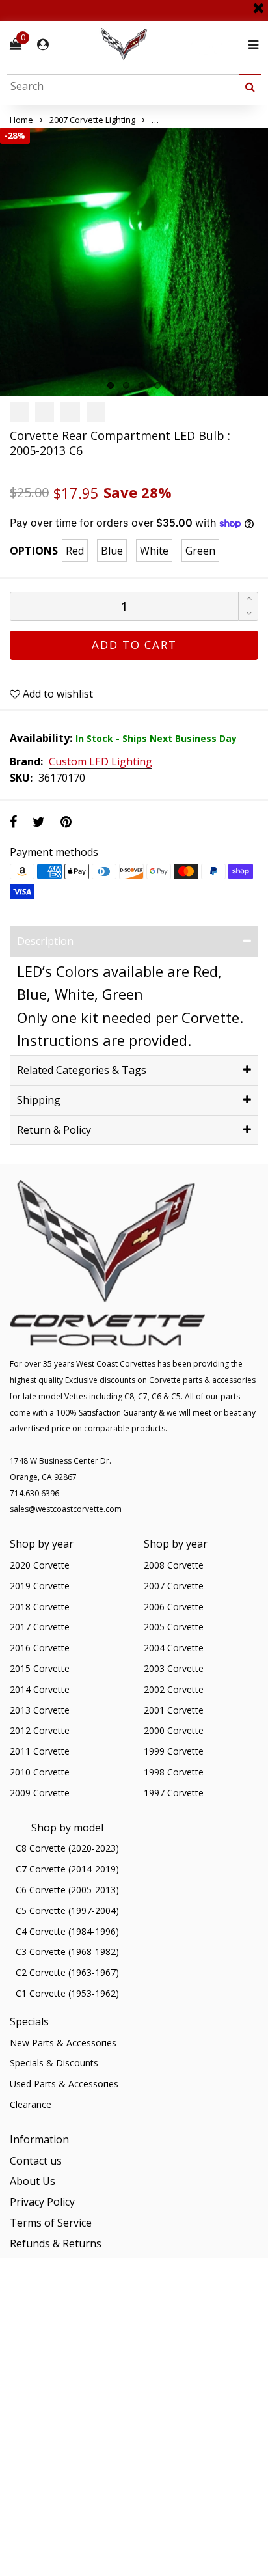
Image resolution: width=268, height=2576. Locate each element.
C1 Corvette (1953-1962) (67, 1993)
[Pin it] (66, 822)
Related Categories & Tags (82, 1070)
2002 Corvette (174, 1689)
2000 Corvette (174, 1730)
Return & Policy (54, 1130)
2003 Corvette (174, 1668)
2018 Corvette (40, 1607)
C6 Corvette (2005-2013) (67, 1890)
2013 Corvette (40, 1710)
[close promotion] (258, 3)
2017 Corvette (40, 1627)
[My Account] (43, 45)
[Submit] (250, 86)
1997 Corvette (174, 1793)
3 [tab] (142, 385)
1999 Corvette (174, 1751)
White (154, 551)
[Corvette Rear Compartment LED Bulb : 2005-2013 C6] (134, 262)
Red (75, 551)
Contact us (36, 2161)
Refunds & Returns (56, 2243)
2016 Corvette (40, 1648)
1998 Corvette (174, 1772)
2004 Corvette (174, 1648)
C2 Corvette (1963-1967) (67, 1972)
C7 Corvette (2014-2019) (67, 1869)
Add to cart (134, 645)
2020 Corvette (40, 1565)
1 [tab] (111, 385)
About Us (33, 2181)
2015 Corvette (40, 1668)
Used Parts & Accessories (64, 2084)
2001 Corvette (174, 1710)
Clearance (31, 2104)
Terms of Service (51, 2223)
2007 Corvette (174, 1586)
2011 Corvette (40, 1751)
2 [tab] (126, 385)
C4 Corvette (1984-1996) (67, 1931)
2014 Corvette (40, 1689)
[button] (248, 614)
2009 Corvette (40, 1793)
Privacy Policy (42, 2202)
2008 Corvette (174, 1565)
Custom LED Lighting (100, 762)
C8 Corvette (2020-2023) (67, 1848)
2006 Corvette (174, 1607)
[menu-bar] (250, 45)
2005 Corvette (174, 1627)
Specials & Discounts (54, 2063)
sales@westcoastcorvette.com (66, 1509)
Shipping (39, 1100)
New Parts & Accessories (63, 2043)
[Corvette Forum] (170, 45)
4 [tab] (157, 385)
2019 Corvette (40, 1586)
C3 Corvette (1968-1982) (67, 1952)
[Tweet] (39, 822)
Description (45, 941)
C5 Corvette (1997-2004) (67, 1911)
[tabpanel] (134, 262)
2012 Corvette (40, 1730)
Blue (112, 551)
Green (200, 551)
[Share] (13, 822)
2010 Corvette (40, 1772)
